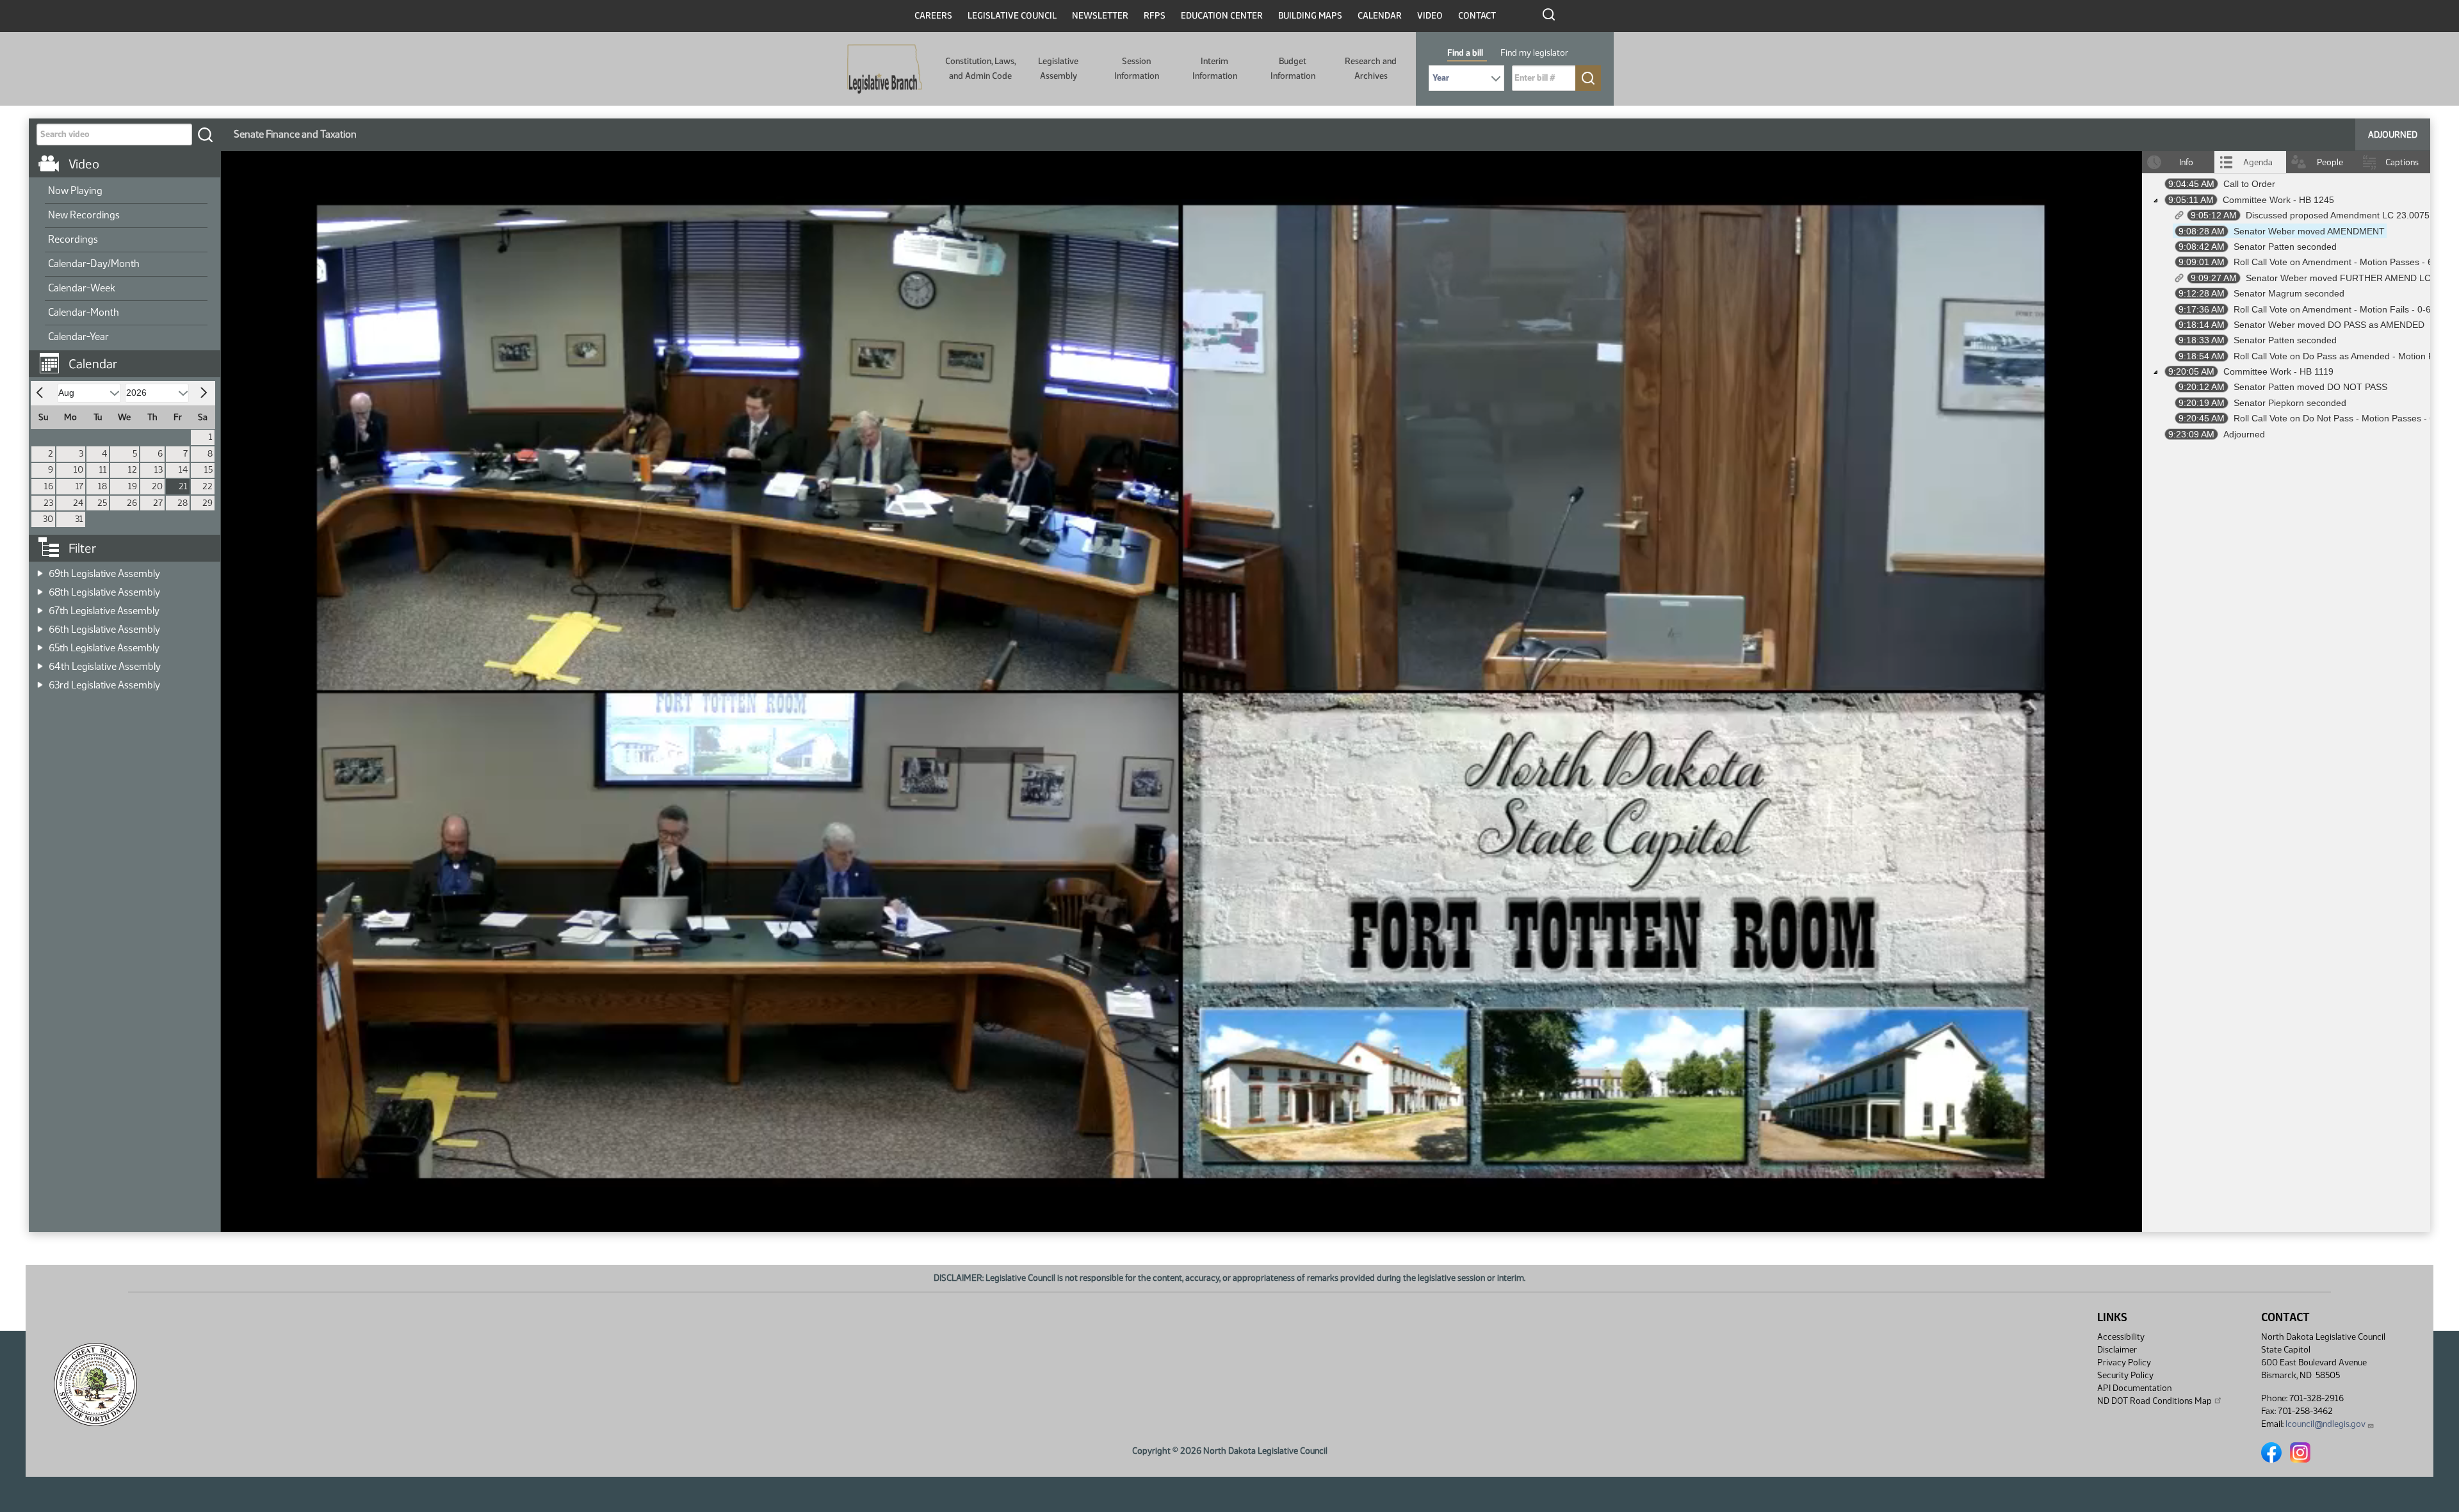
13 (158, 470)
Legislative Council (1012, 16)
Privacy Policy (2124, 1362)
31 (79, 519)
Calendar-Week (82, 288)
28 (183, 503)
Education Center (1222, 16)
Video (1430, 16)
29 (207, 503)
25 (102, 503)
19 (133, 486)
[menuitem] (126, 191)
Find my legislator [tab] (1534, 53)
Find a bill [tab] (1465, 53)
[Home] (885, 69)
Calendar (1380, 16)
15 (208, 470)
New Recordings (84, 215)
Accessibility (2121, 1337)
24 (78, 503)
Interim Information (1215, 68)
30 (48, 519)
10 (78, 470)
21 (183, 486)
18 (102, 486)
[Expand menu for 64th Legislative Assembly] (40, 663)
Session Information (1137, 68)
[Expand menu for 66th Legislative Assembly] (40, 625)
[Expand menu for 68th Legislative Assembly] (40, 588)
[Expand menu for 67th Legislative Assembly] (40, 607)
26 (132, 503)
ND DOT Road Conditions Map (2155, 1401)
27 (158, 503)
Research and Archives (1371, 68)
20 (157, 486)
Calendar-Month (84, 312)
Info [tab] (2186, 162)
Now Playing (75, 191)
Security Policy (2125, 1375)
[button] (129, 357)
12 (133, 470)
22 (207, 486)
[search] (205, 134)
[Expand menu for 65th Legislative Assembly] (40, 644)
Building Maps (1310, 16)
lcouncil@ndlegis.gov (2325, 1424)
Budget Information (1293, 68)
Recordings (73, 239)
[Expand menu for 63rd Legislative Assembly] (40, 681)
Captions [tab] (2402, 162)
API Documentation (2134, 1388)
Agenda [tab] (2258, 162)
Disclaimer (2117, 1350)
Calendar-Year (78, 337)
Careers (933, 16)
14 (183, 470)
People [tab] (2330, 162)
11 (103, 470)
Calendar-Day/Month (94, 264)
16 (49, 486)
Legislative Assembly (1058, 68)
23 (48, 503)
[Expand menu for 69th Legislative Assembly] (40, 570)
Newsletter (1100, 16)
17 (79, 486)
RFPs (1155, 16)
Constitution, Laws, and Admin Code (980, 68)
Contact (1477, 16)
